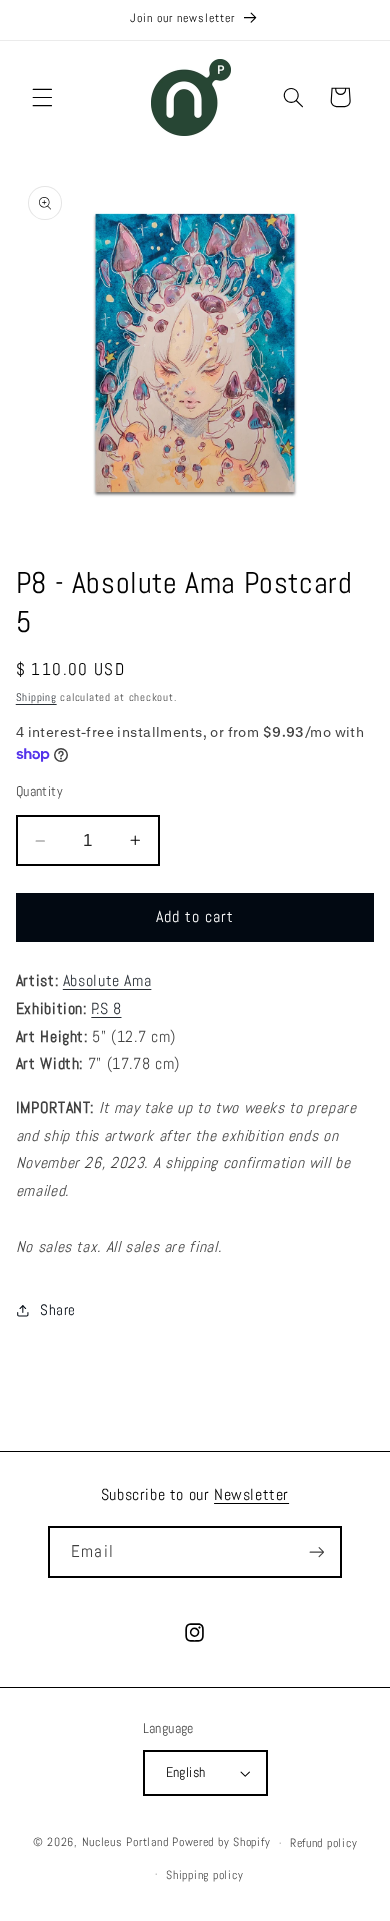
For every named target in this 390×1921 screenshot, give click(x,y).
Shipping (36, 697)
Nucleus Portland (125, 1843)
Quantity (39, 791)
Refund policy (324, 1843)
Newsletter (251, 1494)
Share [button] (58, 1310)
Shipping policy (204, 1875)
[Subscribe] (316, 1551)
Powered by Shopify (221, 1843)
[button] (42, 97)
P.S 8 (106, 1009)
